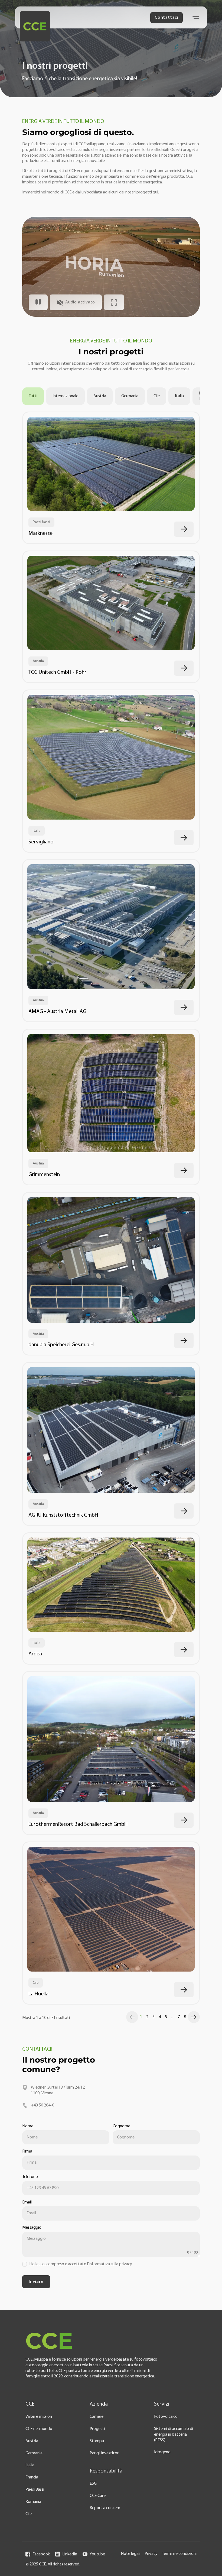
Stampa (97, 2441)
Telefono (30, 2177)
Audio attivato (80, 302)
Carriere (97, 2417)
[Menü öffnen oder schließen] (196, 17)
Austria (100, 396)
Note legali (130, 2554)
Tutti (33, 396)
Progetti (97, 2429)
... (172, 2017)
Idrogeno (162, 2452)
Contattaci (166, 18)
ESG (93, 2484)
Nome (28, 2126)
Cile (157, 396)
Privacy (151, 2554)
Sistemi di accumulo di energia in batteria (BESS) (174, 2435)
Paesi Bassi (35, 2490)
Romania (33, 2502)
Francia (32, 2477)
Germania (130, 396)
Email (27, 2202)
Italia (179, 396)
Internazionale (65, 396)
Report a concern (105, 2508)
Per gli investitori (105, 2453)
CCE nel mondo (39, 2429)
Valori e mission (39, 2417)
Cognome (121, 2126)
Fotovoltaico (166, 2417)
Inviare (36, 2282)
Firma (27, 2151)
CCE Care (98, 2496)
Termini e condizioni (179, 2554)
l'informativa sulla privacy (110, 2264)
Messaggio (32, 2228)
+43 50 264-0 (43, 2105)
